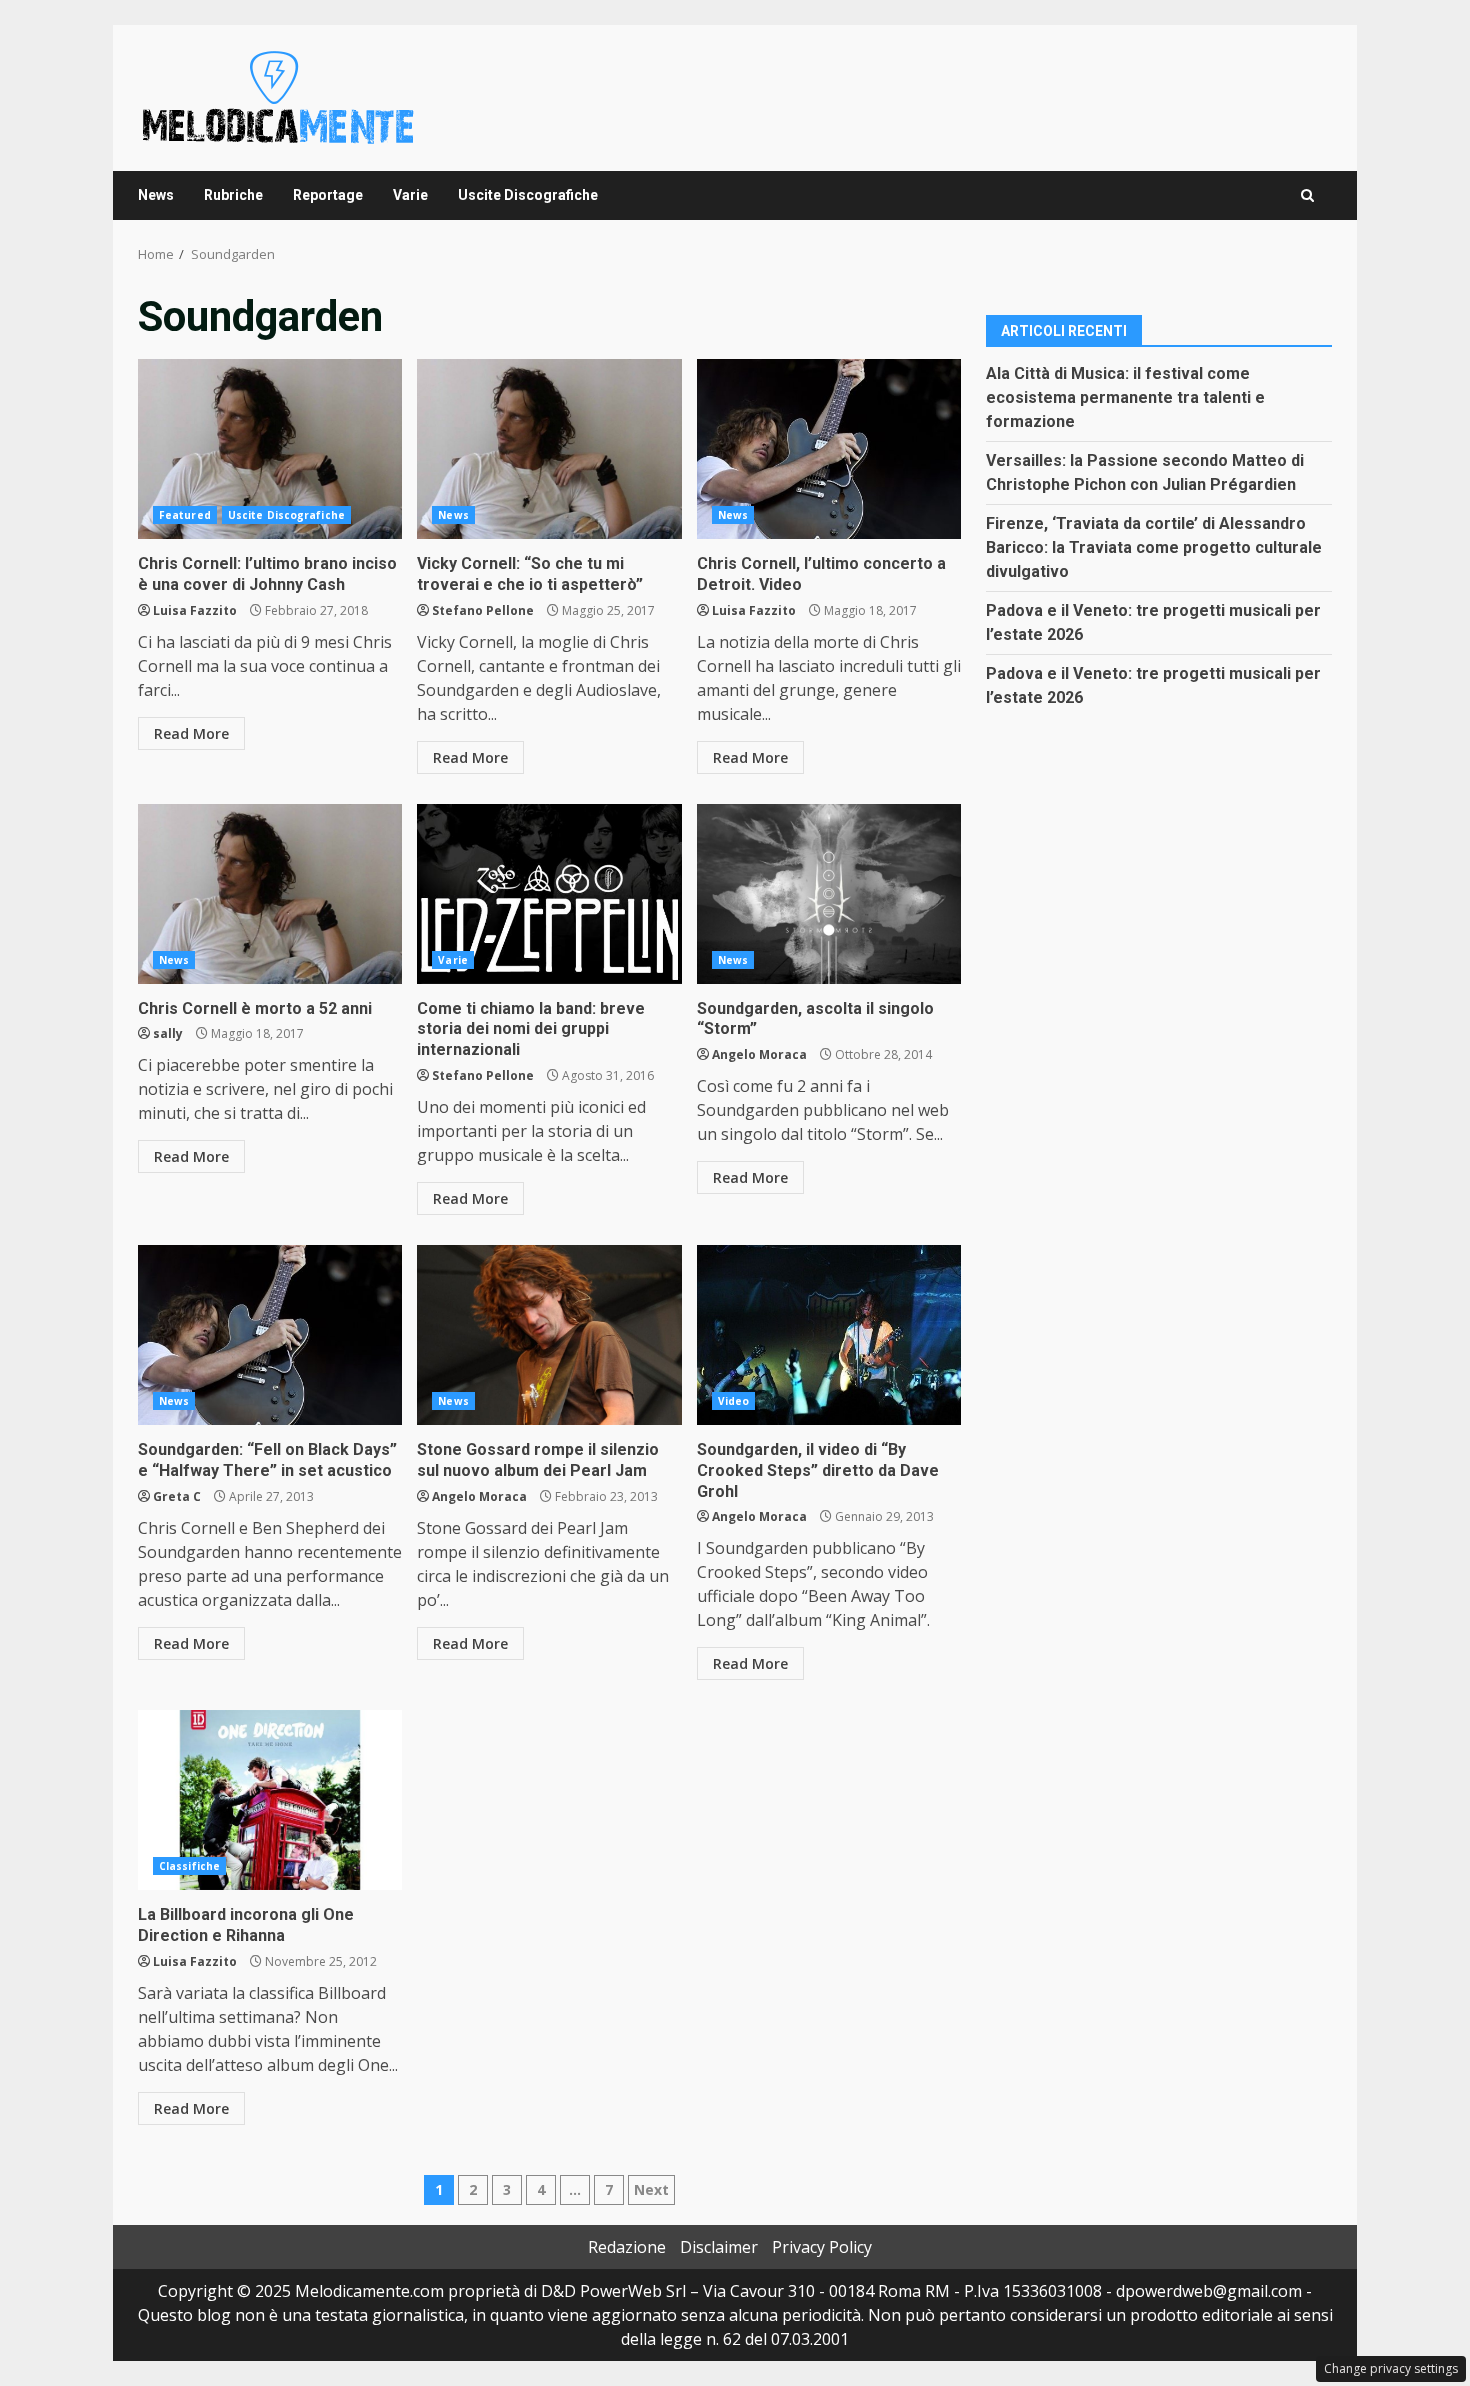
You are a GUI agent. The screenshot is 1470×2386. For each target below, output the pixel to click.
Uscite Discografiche (528, 195)
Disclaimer (719, 2247)
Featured (185, 515)
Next (651, 2189)
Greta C (177, 1496)
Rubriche (233, 195)
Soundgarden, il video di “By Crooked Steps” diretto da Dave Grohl (829, 1335)
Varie (410, 195)
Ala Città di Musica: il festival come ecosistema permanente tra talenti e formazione (1125, 396)
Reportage (328, 195)
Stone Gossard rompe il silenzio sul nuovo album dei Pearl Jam (549, 1335)
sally (168, 1033)
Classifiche (189, 1866)
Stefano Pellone (483, 610)
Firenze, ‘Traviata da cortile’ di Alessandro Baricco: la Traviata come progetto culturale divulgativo (1154, 546)
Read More (191, 733)
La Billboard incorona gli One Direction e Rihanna (270, 1800)
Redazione (627, 2247)
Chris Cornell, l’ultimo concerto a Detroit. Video (829, 449)
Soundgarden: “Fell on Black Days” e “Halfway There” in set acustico (270, 1335)
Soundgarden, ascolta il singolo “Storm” (829, 894)
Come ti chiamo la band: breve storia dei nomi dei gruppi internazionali (549, 894)
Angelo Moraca (759, 1054)
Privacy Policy (822, 2247)
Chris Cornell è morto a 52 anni (270, 894)
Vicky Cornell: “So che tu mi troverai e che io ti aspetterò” (549, 449)
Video (734, 1401)
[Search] (1307, 195)
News (156, 195)
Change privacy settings (1391, 2368)
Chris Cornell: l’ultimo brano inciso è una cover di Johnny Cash (270, 449)
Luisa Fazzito (195, 610)
